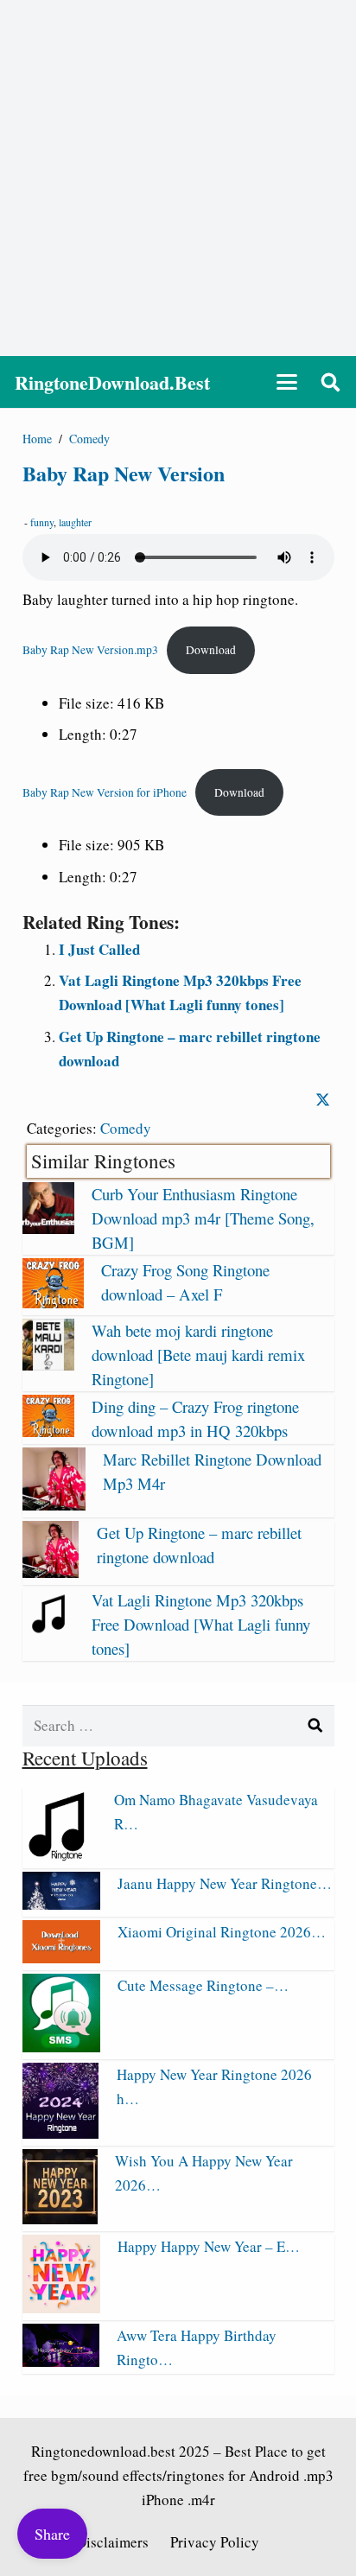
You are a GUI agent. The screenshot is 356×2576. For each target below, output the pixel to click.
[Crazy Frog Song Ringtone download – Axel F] (53, 1303)
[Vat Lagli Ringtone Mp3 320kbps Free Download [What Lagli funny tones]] (48, 1635)
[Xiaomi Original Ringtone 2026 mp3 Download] (61, 1958)
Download (211, 650)
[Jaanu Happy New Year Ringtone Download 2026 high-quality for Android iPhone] (61, 1904)
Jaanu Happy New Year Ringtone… (225, 1883)
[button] (286, 382)
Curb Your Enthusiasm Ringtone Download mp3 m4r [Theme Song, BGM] (203, 1218)
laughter (75, 522)
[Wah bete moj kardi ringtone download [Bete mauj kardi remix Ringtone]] (48, 1365)
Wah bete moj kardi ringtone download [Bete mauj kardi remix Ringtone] (198, 1355)
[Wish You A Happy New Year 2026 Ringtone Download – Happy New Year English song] (60, 2219)
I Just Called (99, 949)
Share (52, 2534)
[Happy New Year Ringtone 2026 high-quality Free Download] (61, 2133)
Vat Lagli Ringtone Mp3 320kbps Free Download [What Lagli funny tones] (201, 1624)
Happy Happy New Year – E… (209, 2246)
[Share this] (323, 1100)
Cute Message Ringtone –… (203, 1985)
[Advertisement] (178, 178)
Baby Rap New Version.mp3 (90, 650)
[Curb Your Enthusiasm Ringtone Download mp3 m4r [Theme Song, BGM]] (48, 1228)
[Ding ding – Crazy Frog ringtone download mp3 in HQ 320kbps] (48, 1431)
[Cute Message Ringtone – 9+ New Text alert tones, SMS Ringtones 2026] (61, 2047)
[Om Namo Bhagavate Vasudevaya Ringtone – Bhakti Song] (60, 1856)
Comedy (126, 1128)
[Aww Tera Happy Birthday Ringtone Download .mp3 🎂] (61, 2361)
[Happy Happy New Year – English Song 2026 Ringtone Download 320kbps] (61, 2308)
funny (42, 522)
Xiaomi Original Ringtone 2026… (222, 1932)
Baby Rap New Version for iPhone (105, 792)
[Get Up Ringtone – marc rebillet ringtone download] (51, 1572)
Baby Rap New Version (124, 473)
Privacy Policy (215, 2542)
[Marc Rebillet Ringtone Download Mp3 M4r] (54, 1505)
